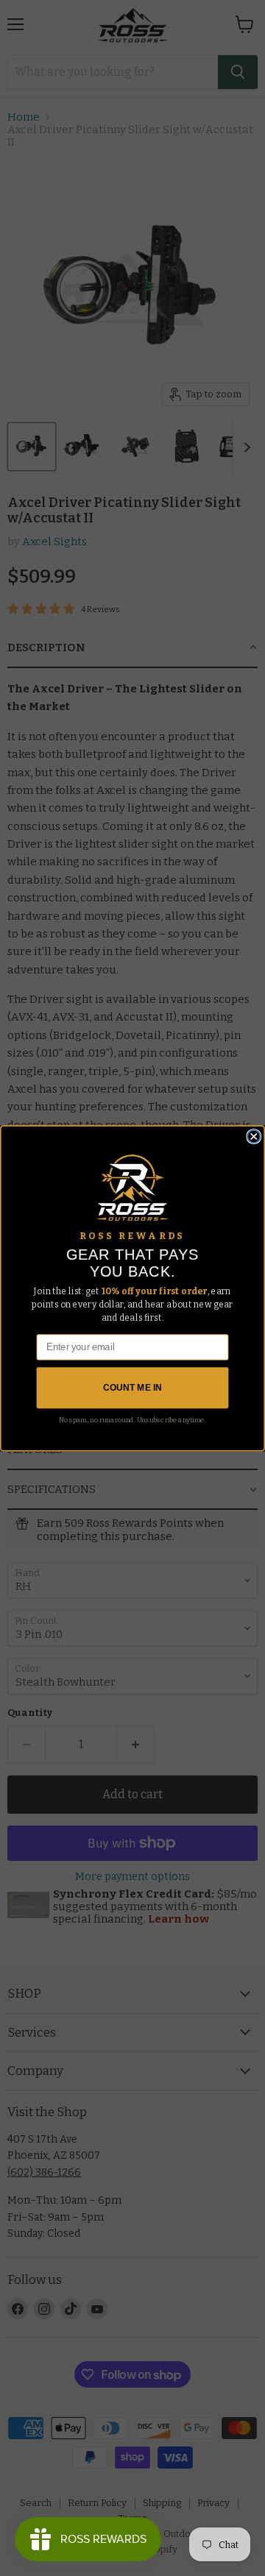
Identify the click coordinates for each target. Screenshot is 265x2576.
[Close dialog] (254, 1136)
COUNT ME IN (132, 1388)
